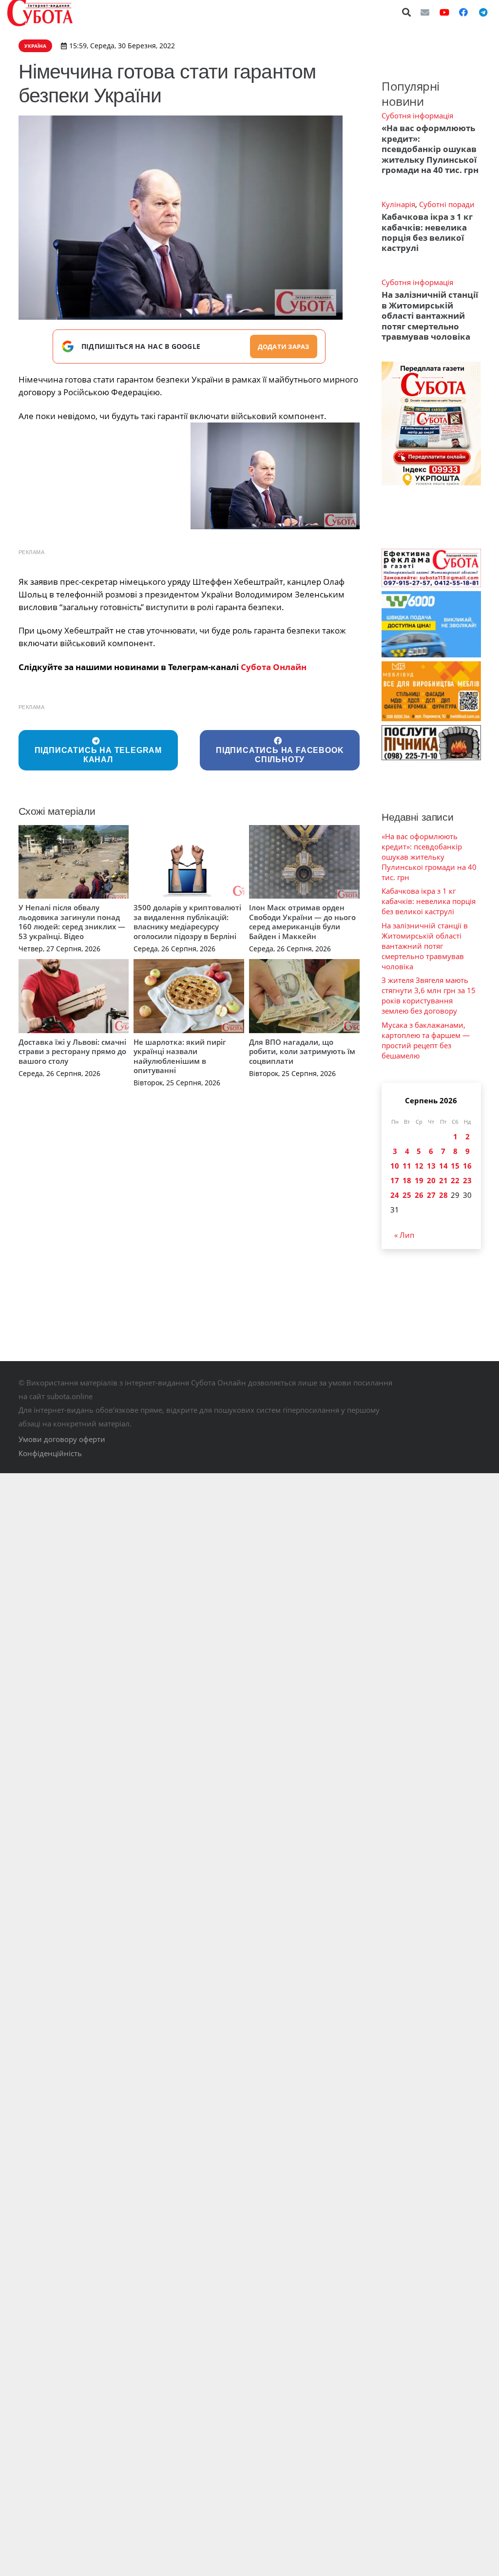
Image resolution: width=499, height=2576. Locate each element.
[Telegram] (483, 12)
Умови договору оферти (62, 1439)
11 (407, 1166)
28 (443, 1195)
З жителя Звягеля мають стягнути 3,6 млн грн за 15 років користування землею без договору (429, 995)
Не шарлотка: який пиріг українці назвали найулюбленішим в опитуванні (180, 1056)
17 (395, 1180)
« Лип (404, 1235)
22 (455, 1180)
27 (431, 1195)
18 (407, 1180)
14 (443, 1166)
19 (419, 1180)
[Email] (425, 12)
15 (455, 1166)
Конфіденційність (50, 1453)
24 (395, 1195)
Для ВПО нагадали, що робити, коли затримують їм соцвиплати (302, 1051)
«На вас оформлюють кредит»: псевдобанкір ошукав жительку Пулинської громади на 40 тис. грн (430, 149)
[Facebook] (463, 12)
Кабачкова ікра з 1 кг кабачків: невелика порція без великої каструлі (427, 232)
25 (407, 1195)
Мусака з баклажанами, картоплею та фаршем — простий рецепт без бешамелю (426, 1040)
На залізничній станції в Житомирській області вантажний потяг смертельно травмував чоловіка (430, 316)
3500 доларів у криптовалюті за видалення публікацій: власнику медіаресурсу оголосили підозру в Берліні (187, 922)
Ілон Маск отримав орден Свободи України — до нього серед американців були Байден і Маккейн (302, 922)
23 (467, 1180)
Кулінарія (398, 204)
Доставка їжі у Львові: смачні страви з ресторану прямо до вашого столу (72, 1051)
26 (419, 1195)
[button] (407, 12)
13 (431, 1166)
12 (419, 1166)
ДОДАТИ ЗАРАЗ (284, 346)
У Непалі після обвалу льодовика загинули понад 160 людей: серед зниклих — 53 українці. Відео (72, 922)
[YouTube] (444, 12)
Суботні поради (447, 204)
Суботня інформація (417, 115)
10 (395, 1166)
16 (467, 1166)
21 (443, 1180)
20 (431, 1180)
